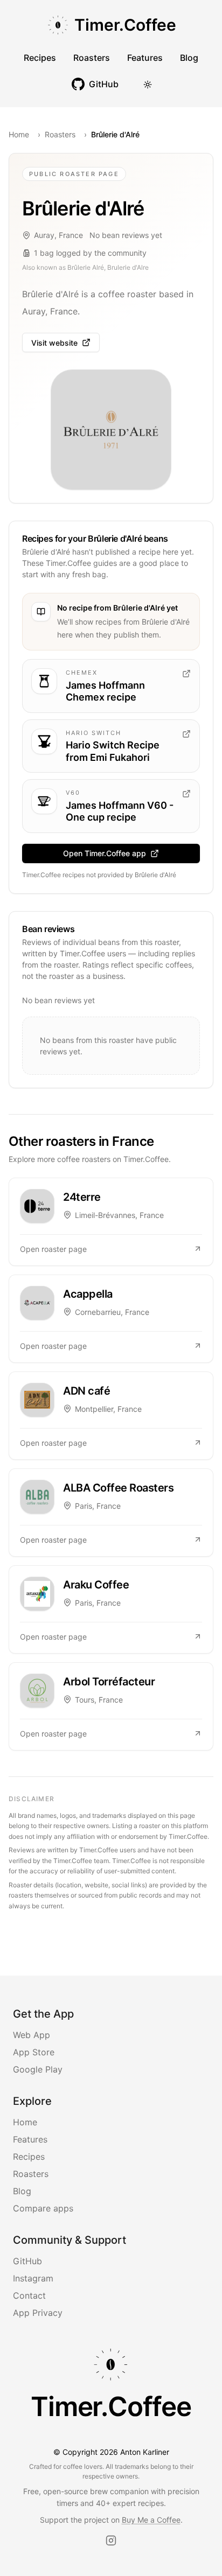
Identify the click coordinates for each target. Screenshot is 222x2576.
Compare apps (43, 2208)
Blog (189, 58)
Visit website (54, 343)
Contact (29, 2295)
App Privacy (38, 2313)
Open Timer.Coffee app (105, 853)
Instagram (33, 2278)
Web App (32, 2035)
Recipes (40, 58)
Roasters (92, 58)
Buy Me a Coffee (151, 2520)
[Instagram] (111, 2540)
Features (145, 58)
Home (19, 134)
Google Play (38, 2069)
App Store (34, 2052)
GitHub (27, 2261)
